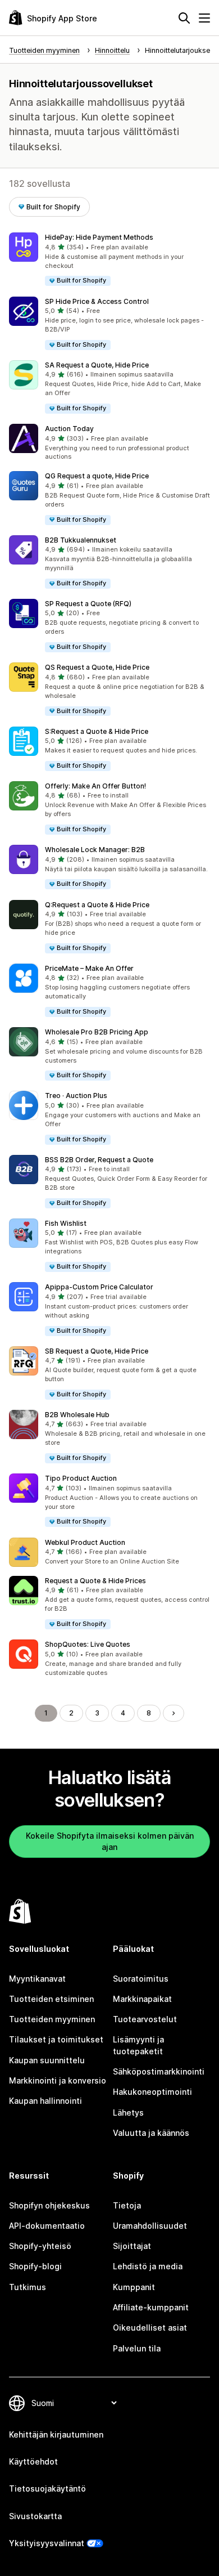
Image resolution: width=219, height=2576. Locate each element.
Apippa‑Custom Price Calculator (99, 1287)
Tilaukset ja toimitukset (56, 2039)
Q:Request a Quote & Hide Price (97, 905)
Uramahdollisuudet (150, 2226)
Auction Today (69, 429)
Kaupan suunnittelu (47, 2060)
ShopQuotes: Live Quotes (88, 1644)
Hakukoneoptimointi (152, 2092)
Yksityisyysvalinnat (47, 2543)
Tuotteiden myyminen (52, 2019)
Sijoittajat (132, 2246)
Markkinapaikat (142, 1999)
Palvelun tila (137, 2348)
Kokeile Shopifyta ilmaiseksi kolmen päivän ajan (110, 1841)
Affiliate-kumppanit (151, 2307)
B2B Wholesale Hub (77, 1415)
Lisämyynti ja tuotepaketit (138, 2045)
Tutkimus (28, 2287)
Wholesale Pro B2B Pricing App (97, 1032)
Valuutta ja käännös (151, 2133)
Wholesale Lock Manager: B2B (95, 850)
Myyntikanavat (37, 1979)
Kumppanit (134, 2287)
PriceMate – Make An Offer (89, 968)
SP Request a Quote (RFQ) (88, 604)
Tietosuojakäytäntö (47, 2488)
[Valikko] (204, 18)
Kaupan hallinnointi (45, 2101)
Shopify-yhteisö (40, 2246)
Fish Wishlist (66, 1223)
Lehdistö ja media (148, 2266)
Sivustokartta (35, 2516)
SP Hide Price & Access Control (97, 301)
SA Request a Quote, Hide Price (97, 365)
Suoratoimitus (141, 1979)
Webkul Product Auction (85, 1542)
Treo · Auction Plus (76, 1096)
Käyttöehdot (33, 2461)
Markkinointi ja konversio (58, 2080)
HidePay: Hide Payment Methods (99, 237)
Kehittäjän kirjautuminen (56, 2434)
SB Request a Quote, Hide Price (97, 1351)
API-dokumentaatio (47, 2226)
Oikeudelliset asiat (150, 2328)
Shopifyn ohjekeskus (49, 2205)
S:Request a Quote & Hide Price (97, 731)
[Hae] (184, 18)
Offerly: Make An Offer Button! (95, 786)
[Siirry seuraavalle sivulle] (174, 1713)
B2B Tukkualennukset (81, 540)
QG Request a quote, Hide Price (97, 476)
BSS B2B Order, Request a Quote (99, 1160)
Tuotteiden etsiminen (51, 1999)
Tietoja (127, 2205)
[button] (109, 260)
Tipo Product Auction (81, 1478)
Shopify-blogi (35, 2266)
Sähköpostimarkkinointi (159, 2071)
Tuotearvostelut (145, 2019)
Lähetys (128, 2113)
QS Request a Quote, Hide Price (97, 667)
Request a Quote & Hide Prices (95, 1581)
